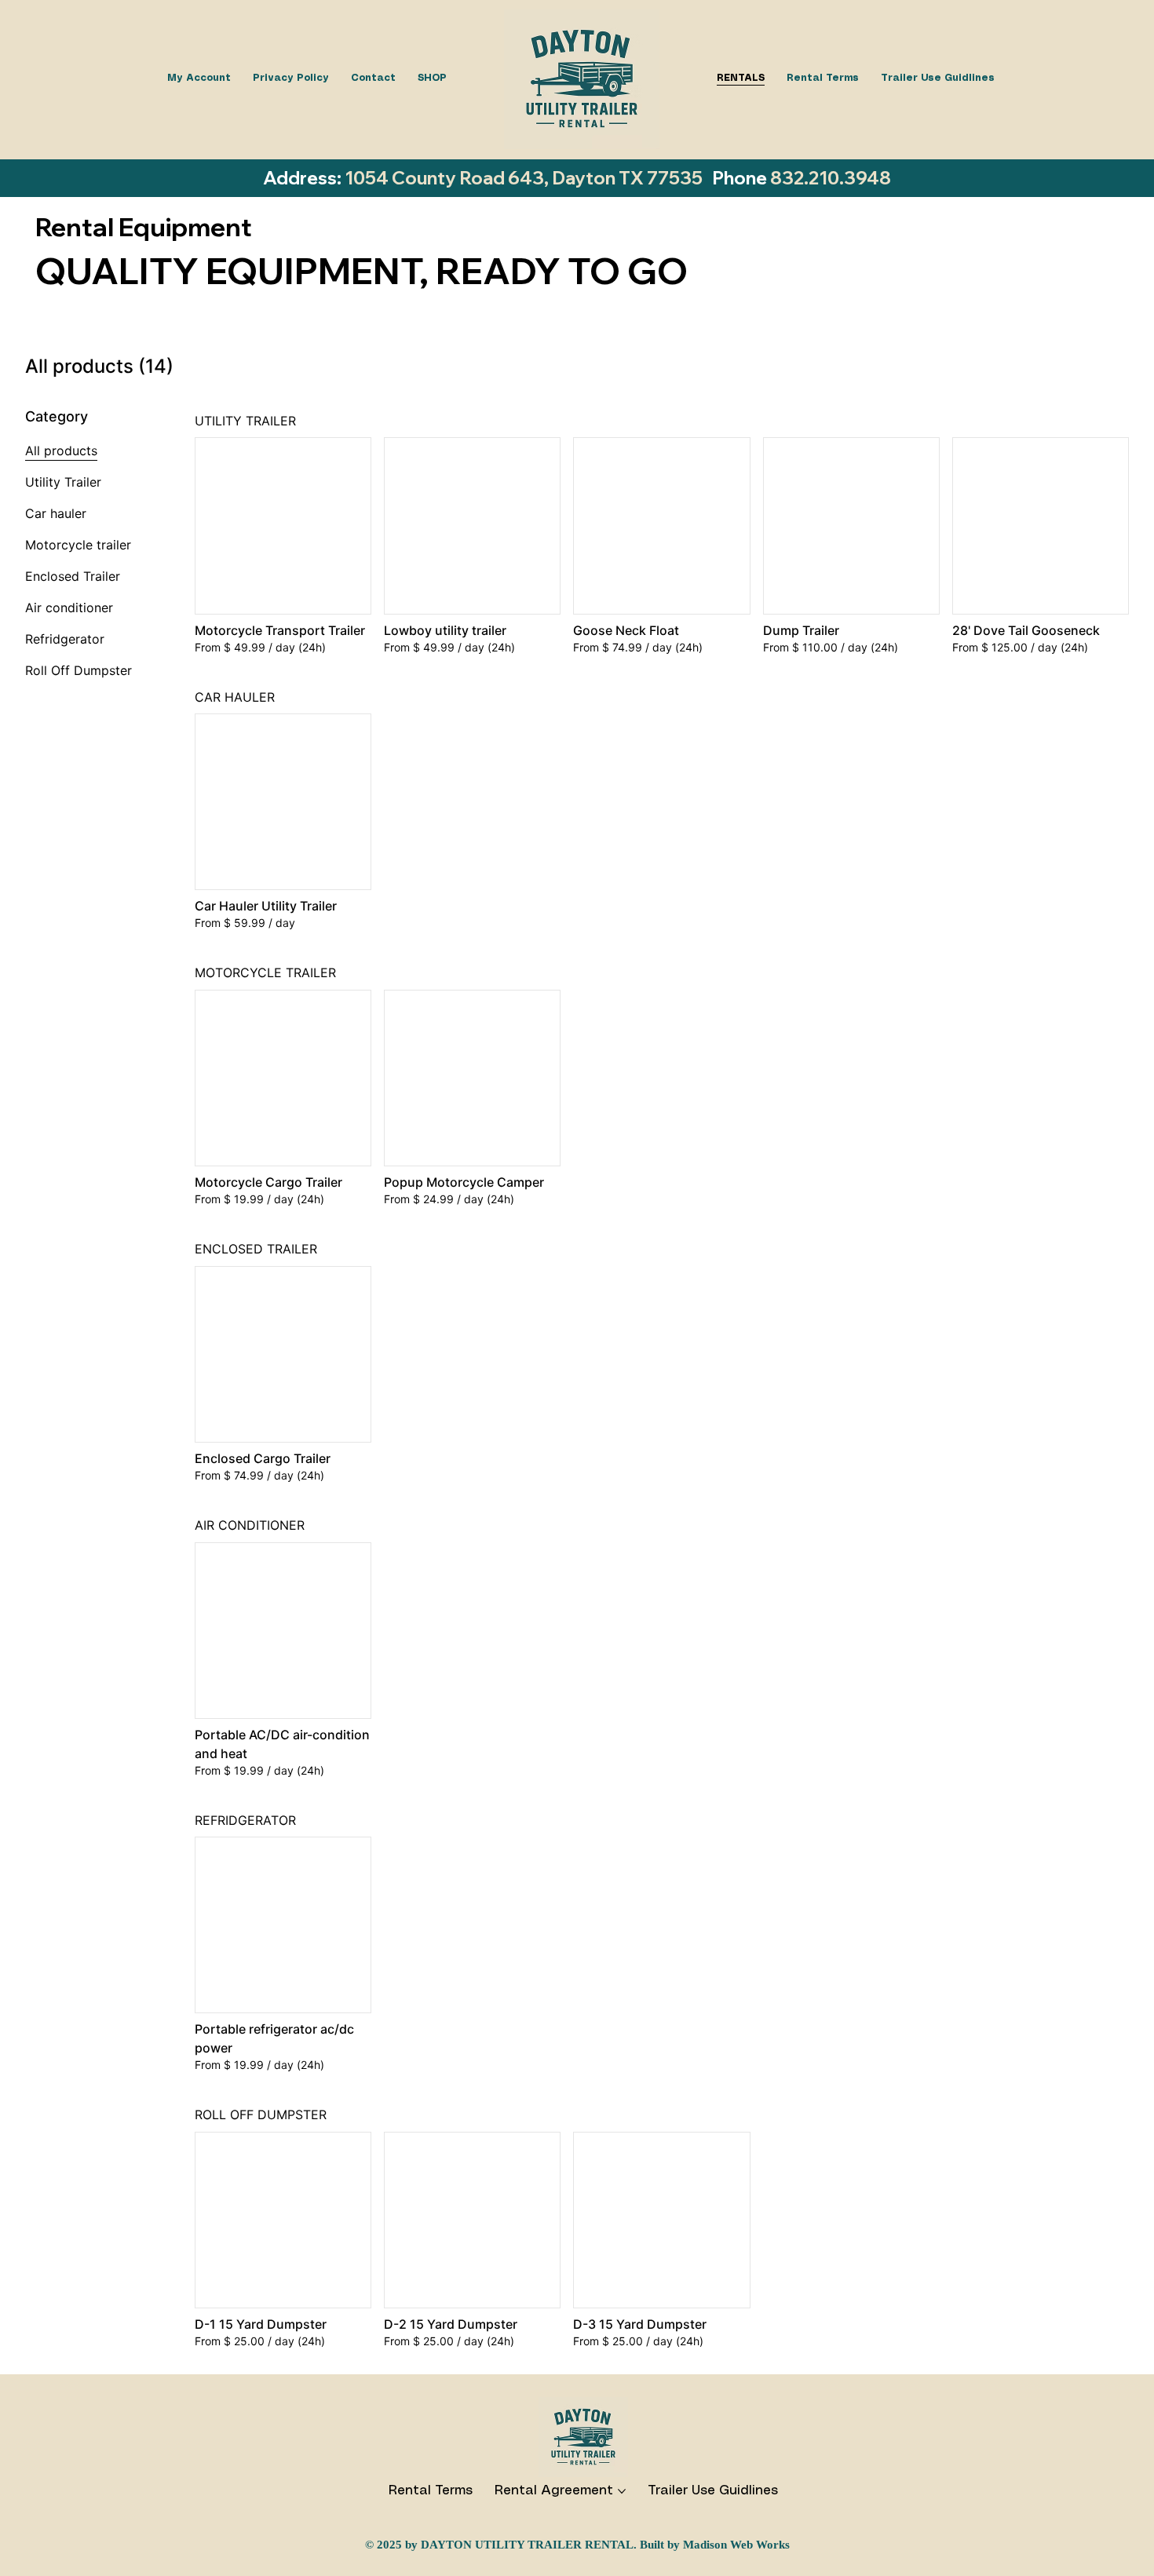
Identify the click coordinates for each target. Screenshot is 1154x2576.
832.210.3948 (831, 178)
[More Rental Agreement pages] (622, 2491)
